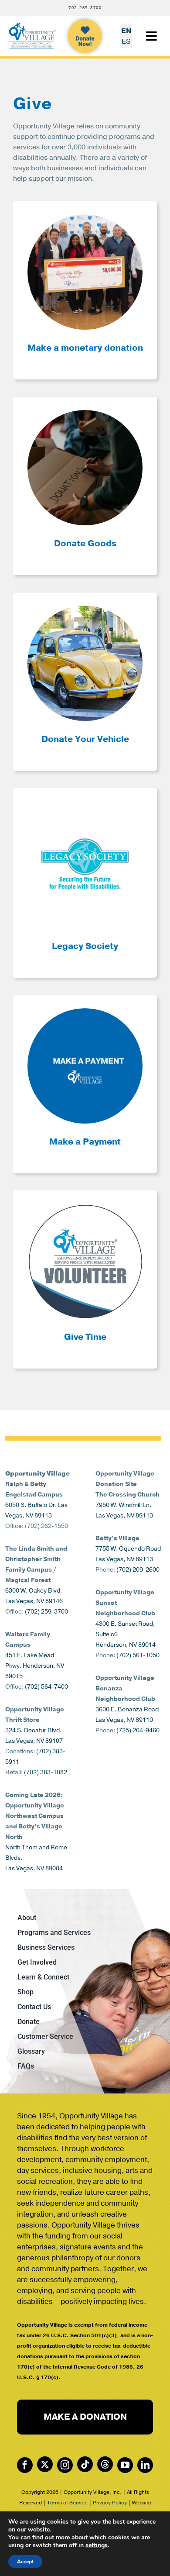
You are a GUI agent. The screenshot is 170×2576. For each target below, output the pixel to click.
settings (97, 2545)
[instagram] (65, 2465)
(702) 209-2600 (138, 1570)
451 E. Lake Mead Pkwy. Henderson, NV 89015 (35, 1666)
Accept (25, 2562)
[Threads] (105, 2464)
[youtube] (125, 2465)
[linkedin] (145, 2465)
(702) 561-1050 (138, 1655)
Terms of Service (67, 2503)
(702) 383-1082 (46, 1772)
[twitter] (45, 2464)
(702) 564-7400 (46, 1687)
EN (126, 31)
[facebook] (25, 2465)
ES (126, 41)
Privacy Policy (110, 2503)
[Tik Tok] (85, 2464)
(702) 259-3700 (46, 1612)
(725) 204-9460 (138, 1730)
